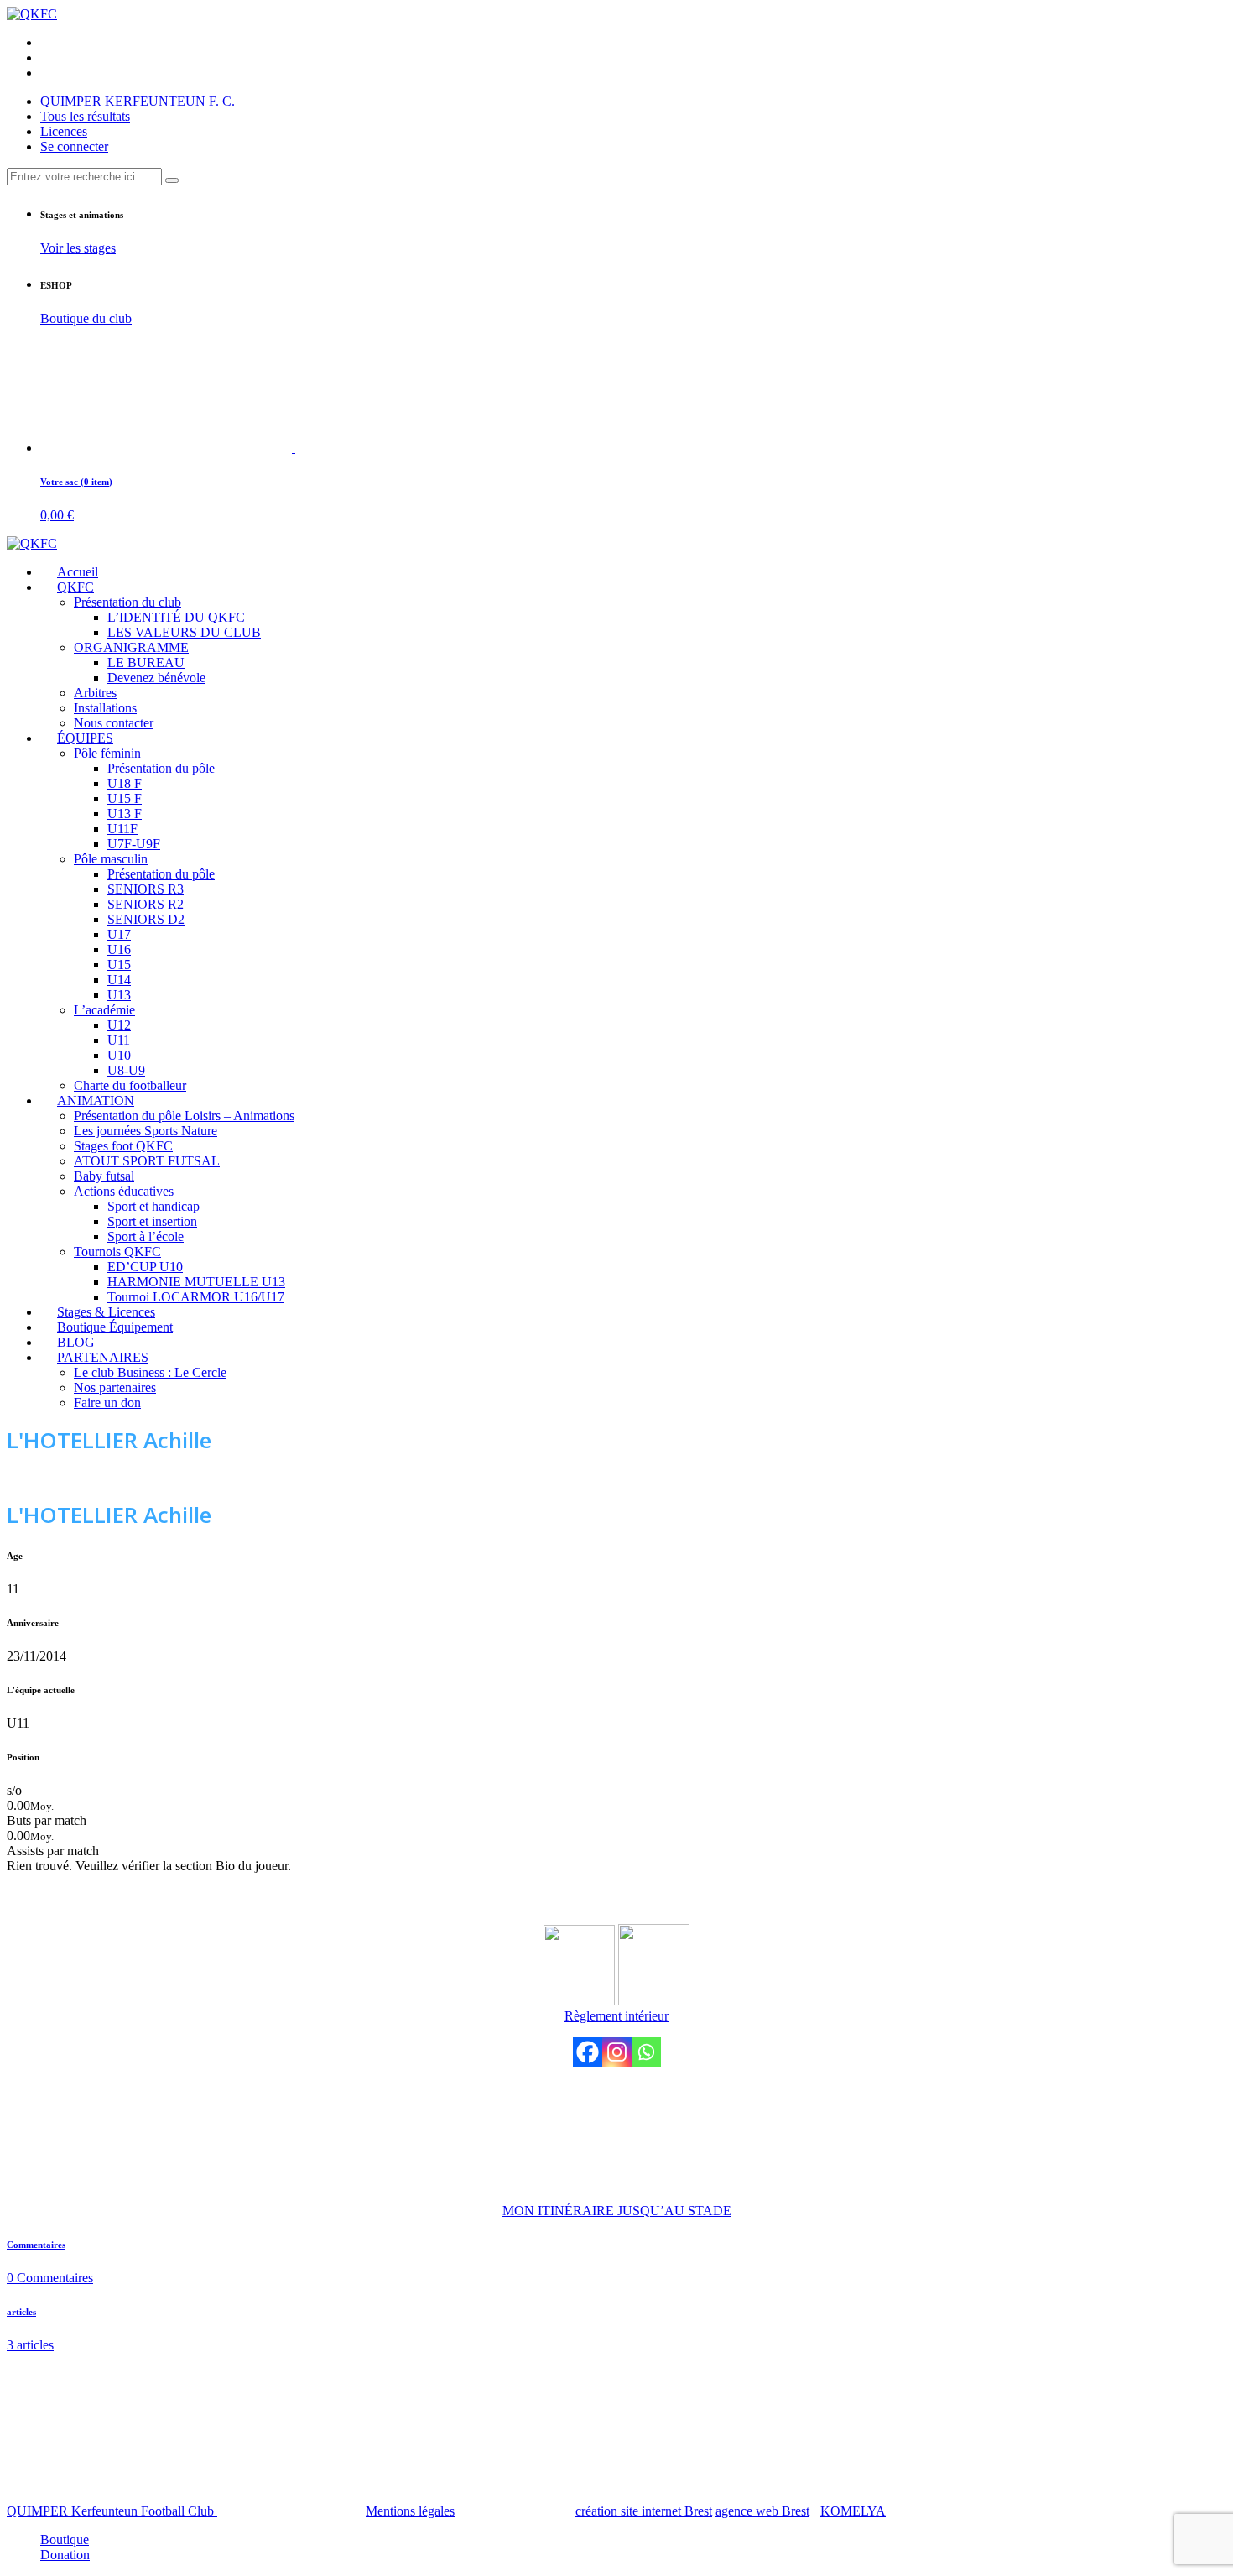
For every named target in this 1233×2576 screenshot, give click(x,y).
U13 (119, 995)
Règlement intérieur (616, 2016)
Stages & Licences (106, 1312)
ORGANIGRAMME (131, 647)
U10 (119, 1055)
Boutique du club (86, 318)
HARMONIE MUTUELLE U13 (196, 1282)
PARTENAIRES (103, 1357)
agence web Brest (762, 2511)
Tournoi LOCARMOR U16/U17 (196, 1297)
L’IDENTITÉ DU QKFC (176, 617)
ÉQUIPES (85, 738)
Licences (64, 131)
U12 (119, 1025)
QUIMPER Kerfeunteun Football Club (112, 2511)
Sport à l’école (146, 1236)
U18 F (125, 783)
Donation (65, 2555)
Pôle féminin (107, 753)
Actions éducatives (124, 1191)
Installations (105, 708)
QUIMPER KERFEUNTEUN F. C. (138, 101)
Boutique (65, 2539)
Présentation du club (127, 602)
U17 (119, 934)
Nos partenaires (115, 1387)
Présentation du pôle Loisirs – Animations (184, 1116)
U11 (119, 1040)
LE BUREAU (146, 662)
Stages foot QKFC (123, 1146)
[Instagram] (617, 2052)
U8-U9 (126, 1070)
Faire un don (107, 1403)
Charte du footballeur (130, 1085)
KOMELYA (853, 2511)
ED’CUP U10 (145, 1267)
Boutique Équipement (115, 1327)
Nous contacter (114, 723)
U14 (119, 980)
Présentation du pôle (161, 768)
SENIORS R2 (146, 904)
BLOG (76, 1342)
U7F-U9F (134, 844)
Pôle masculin (111, 859)
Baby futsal (104, 1176)
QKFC (75, 587)
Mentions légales (410, 2511)
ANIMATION (96, 1100)
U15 (119, 965)
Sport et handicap (153, 1206)
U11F (122, 829)
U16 (119, 949)
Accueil (78, 572)
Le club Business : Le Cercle (150, 1372)
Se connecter (74, 146)
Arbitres (95, 693)
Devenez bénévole (156, 678)
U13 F (125, 813)
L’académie (104, 1010)
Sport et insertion (152, 1221)
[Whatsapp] (646, 2052)
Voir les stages (78, 248)
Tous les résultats (85, 116)
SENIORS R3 (146, 889)
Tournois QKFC (117, 1251)
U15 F (125, 798)
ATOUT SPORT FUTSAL (147, 1161)
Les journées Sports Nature (146, 1131)
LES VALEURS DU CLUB (184, 632)
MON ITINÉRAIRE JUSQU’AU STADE (617, 2211)
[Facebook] (588, 2052)
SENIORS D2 (146, 919)
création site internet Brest (644, 2511)
